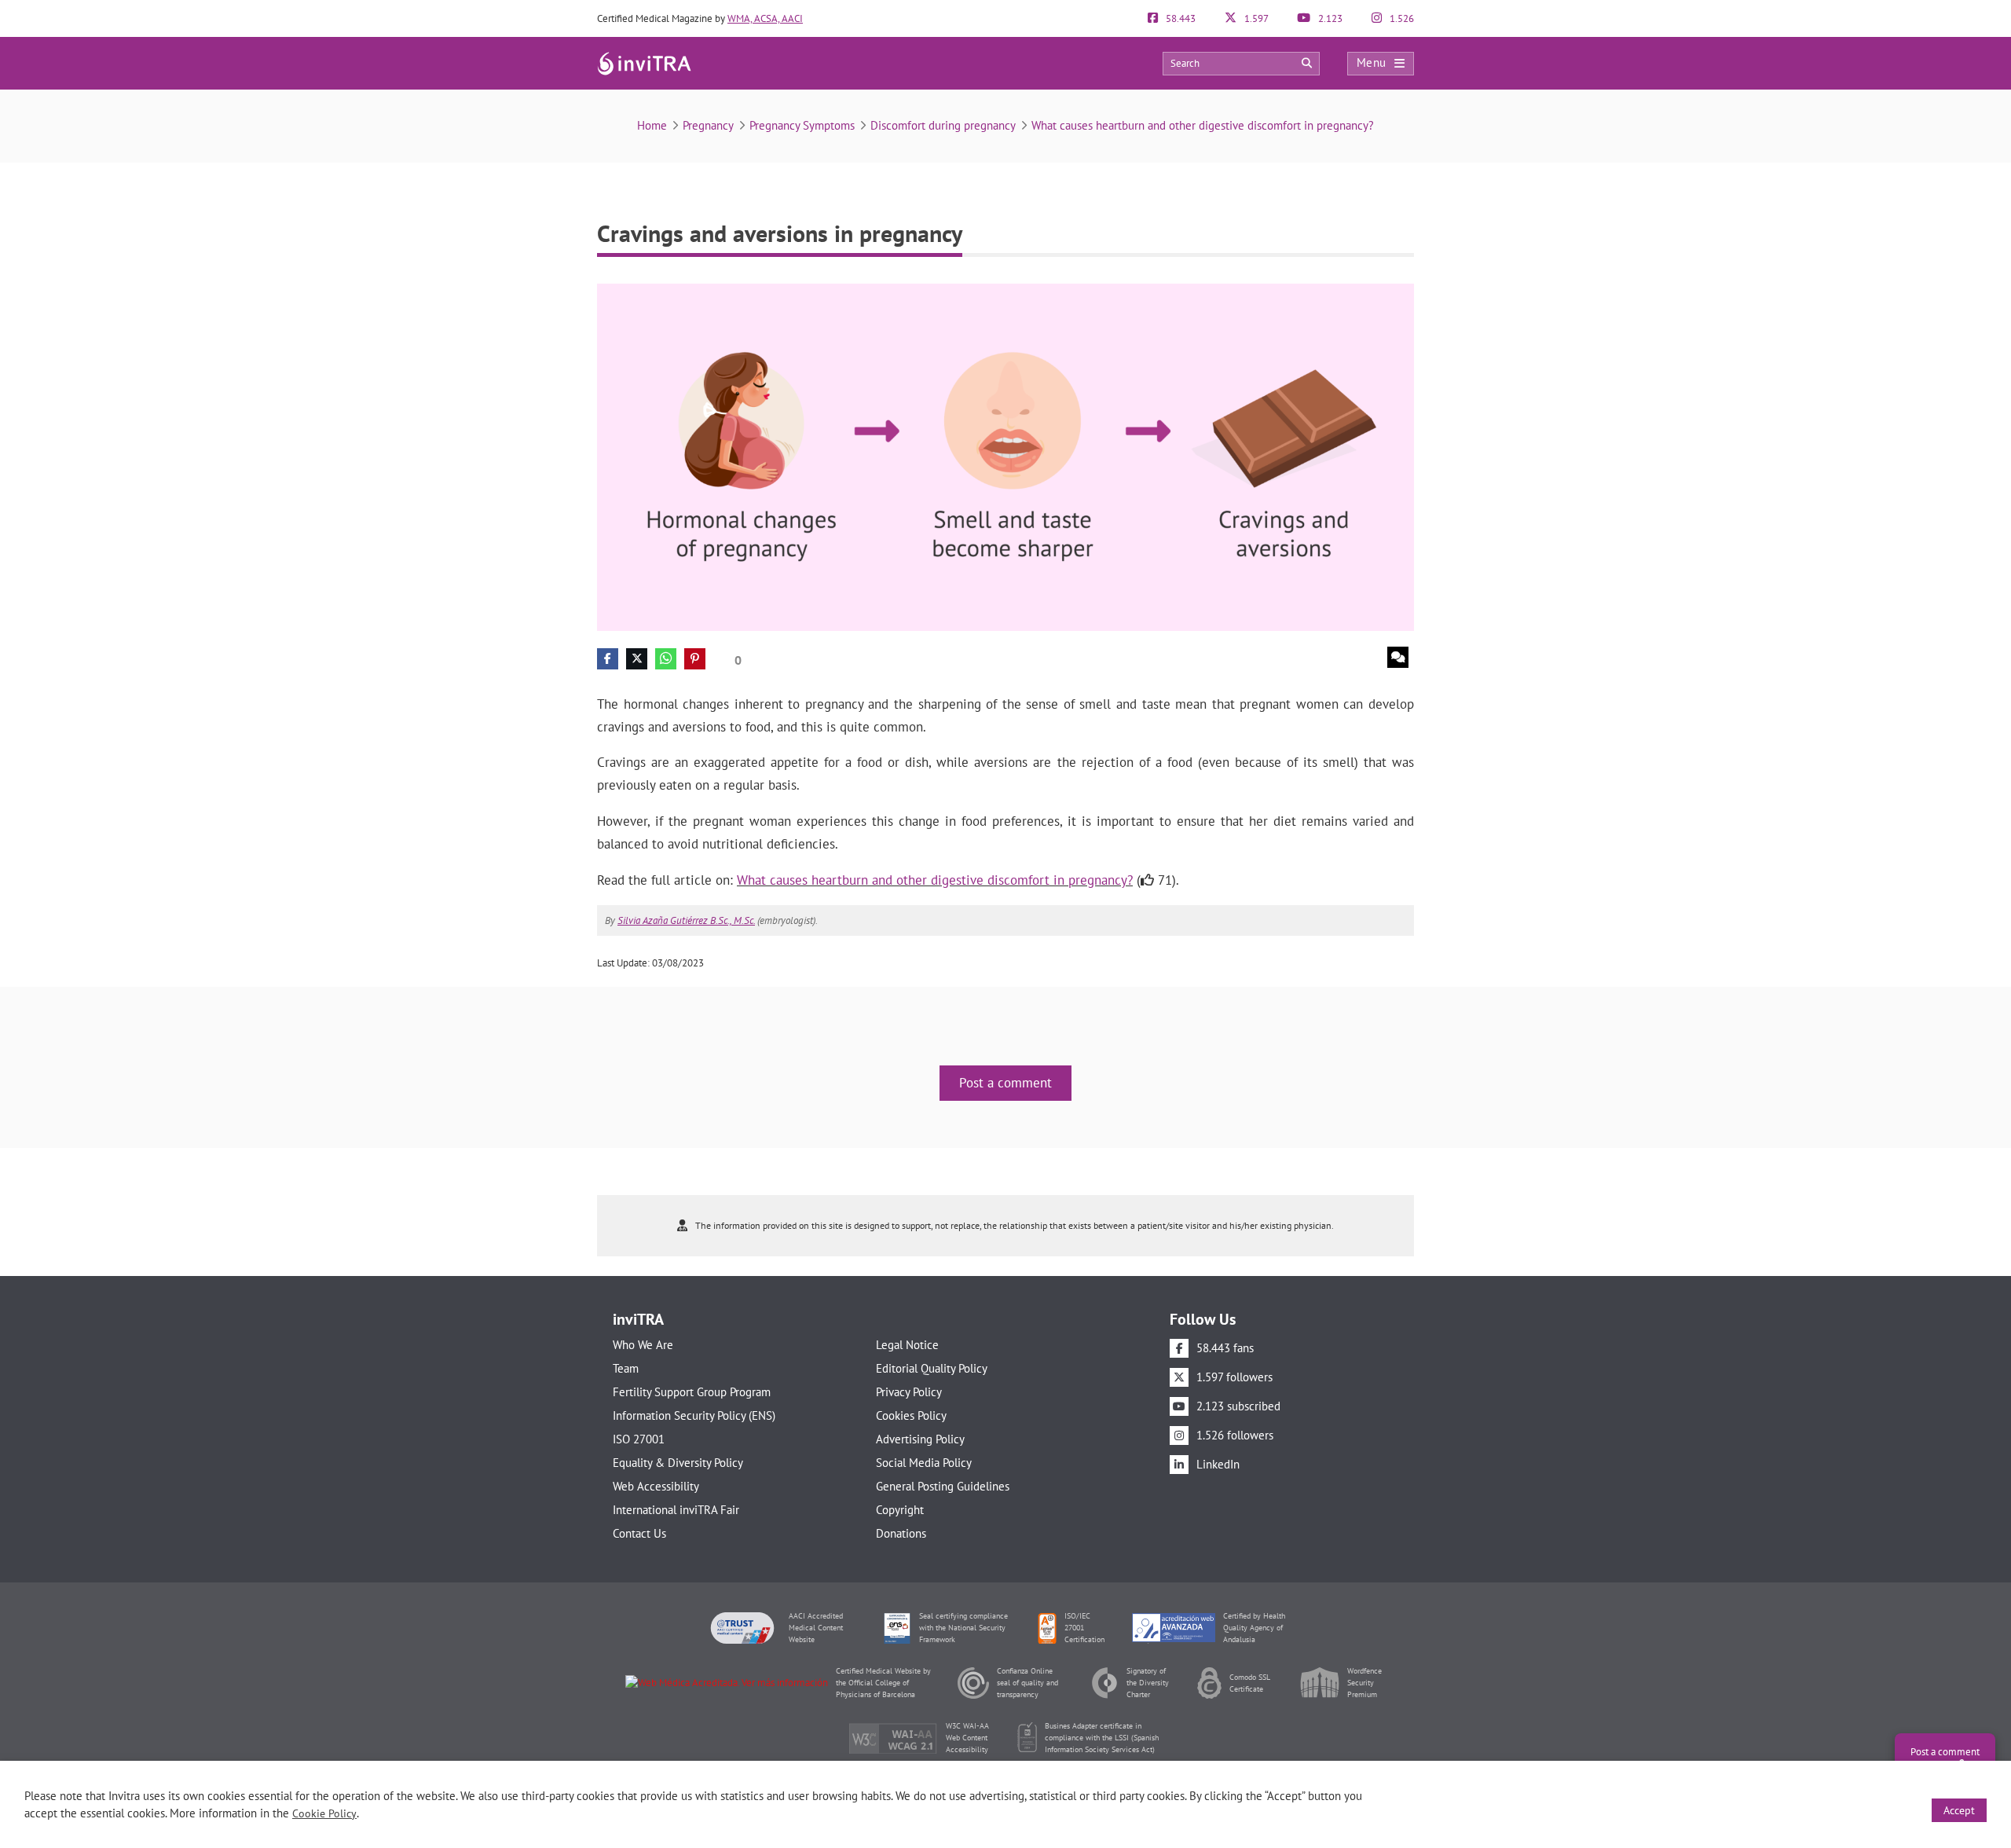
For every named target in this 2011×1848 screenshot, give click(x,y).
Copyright (900, 1510)
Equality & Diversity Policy (678, 1463)
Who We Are (643, 1345)
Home (652, 125)
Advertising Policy (920, 1439)
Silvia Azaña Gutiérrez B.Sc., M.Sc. (686, 920)
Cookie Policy (324, 1813)
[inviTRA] (644, 62)
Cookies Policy (911, 1415)
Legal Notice (907, 1345)
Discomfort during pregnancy (943, 125)
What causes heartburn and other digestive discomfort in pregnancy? (1203, 125)
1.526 (1401, 18)
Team (626, 1368)
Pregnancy (708, 125)
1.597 (1255, 18)
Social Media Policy (924, 1463)
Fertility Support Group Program (692, 1392)
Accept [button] (1959, 1810)
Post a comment (1005, 1083)
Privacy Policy (909, 1392)
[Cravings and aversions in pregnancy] (1005, 456)
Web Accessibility (656, 1486)
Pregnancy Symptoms (802, 125)
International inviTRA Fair (676, 1510)
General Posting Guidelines (943, 1486)
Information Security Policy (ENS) (694, 1415)
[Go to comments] (1398, 657)
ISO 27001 (639, 1439)
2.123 (1329, 18)
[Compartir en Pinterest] (695, 659)
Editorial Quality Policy (932, 1368)
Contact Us (639, 1533)
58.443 (1179, 18)
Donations (901, 1533)
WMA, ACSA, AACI (765, 18)
